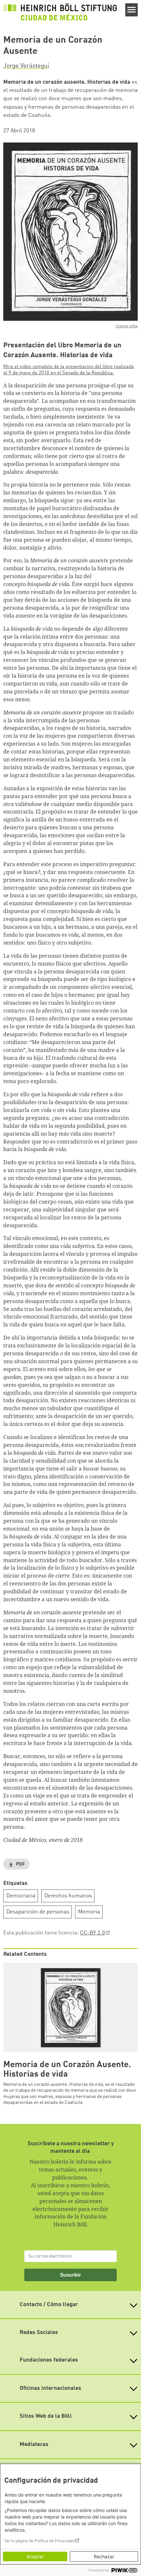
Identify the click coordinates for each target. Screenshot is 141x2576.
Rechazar (104, 2556)
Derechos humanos (68, 1896)
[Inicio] (60, 12)
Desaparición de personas (38, 1912)
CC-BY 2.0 (92, 1933)
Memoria (89, 1912)
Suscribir (70, 2275)
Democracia (21, 1896)
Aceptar (35, 2556)
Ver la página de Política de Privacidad (39, 2541)
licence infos (127, 326)
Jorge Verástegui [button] (26, 66)
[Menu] (132, 10)
